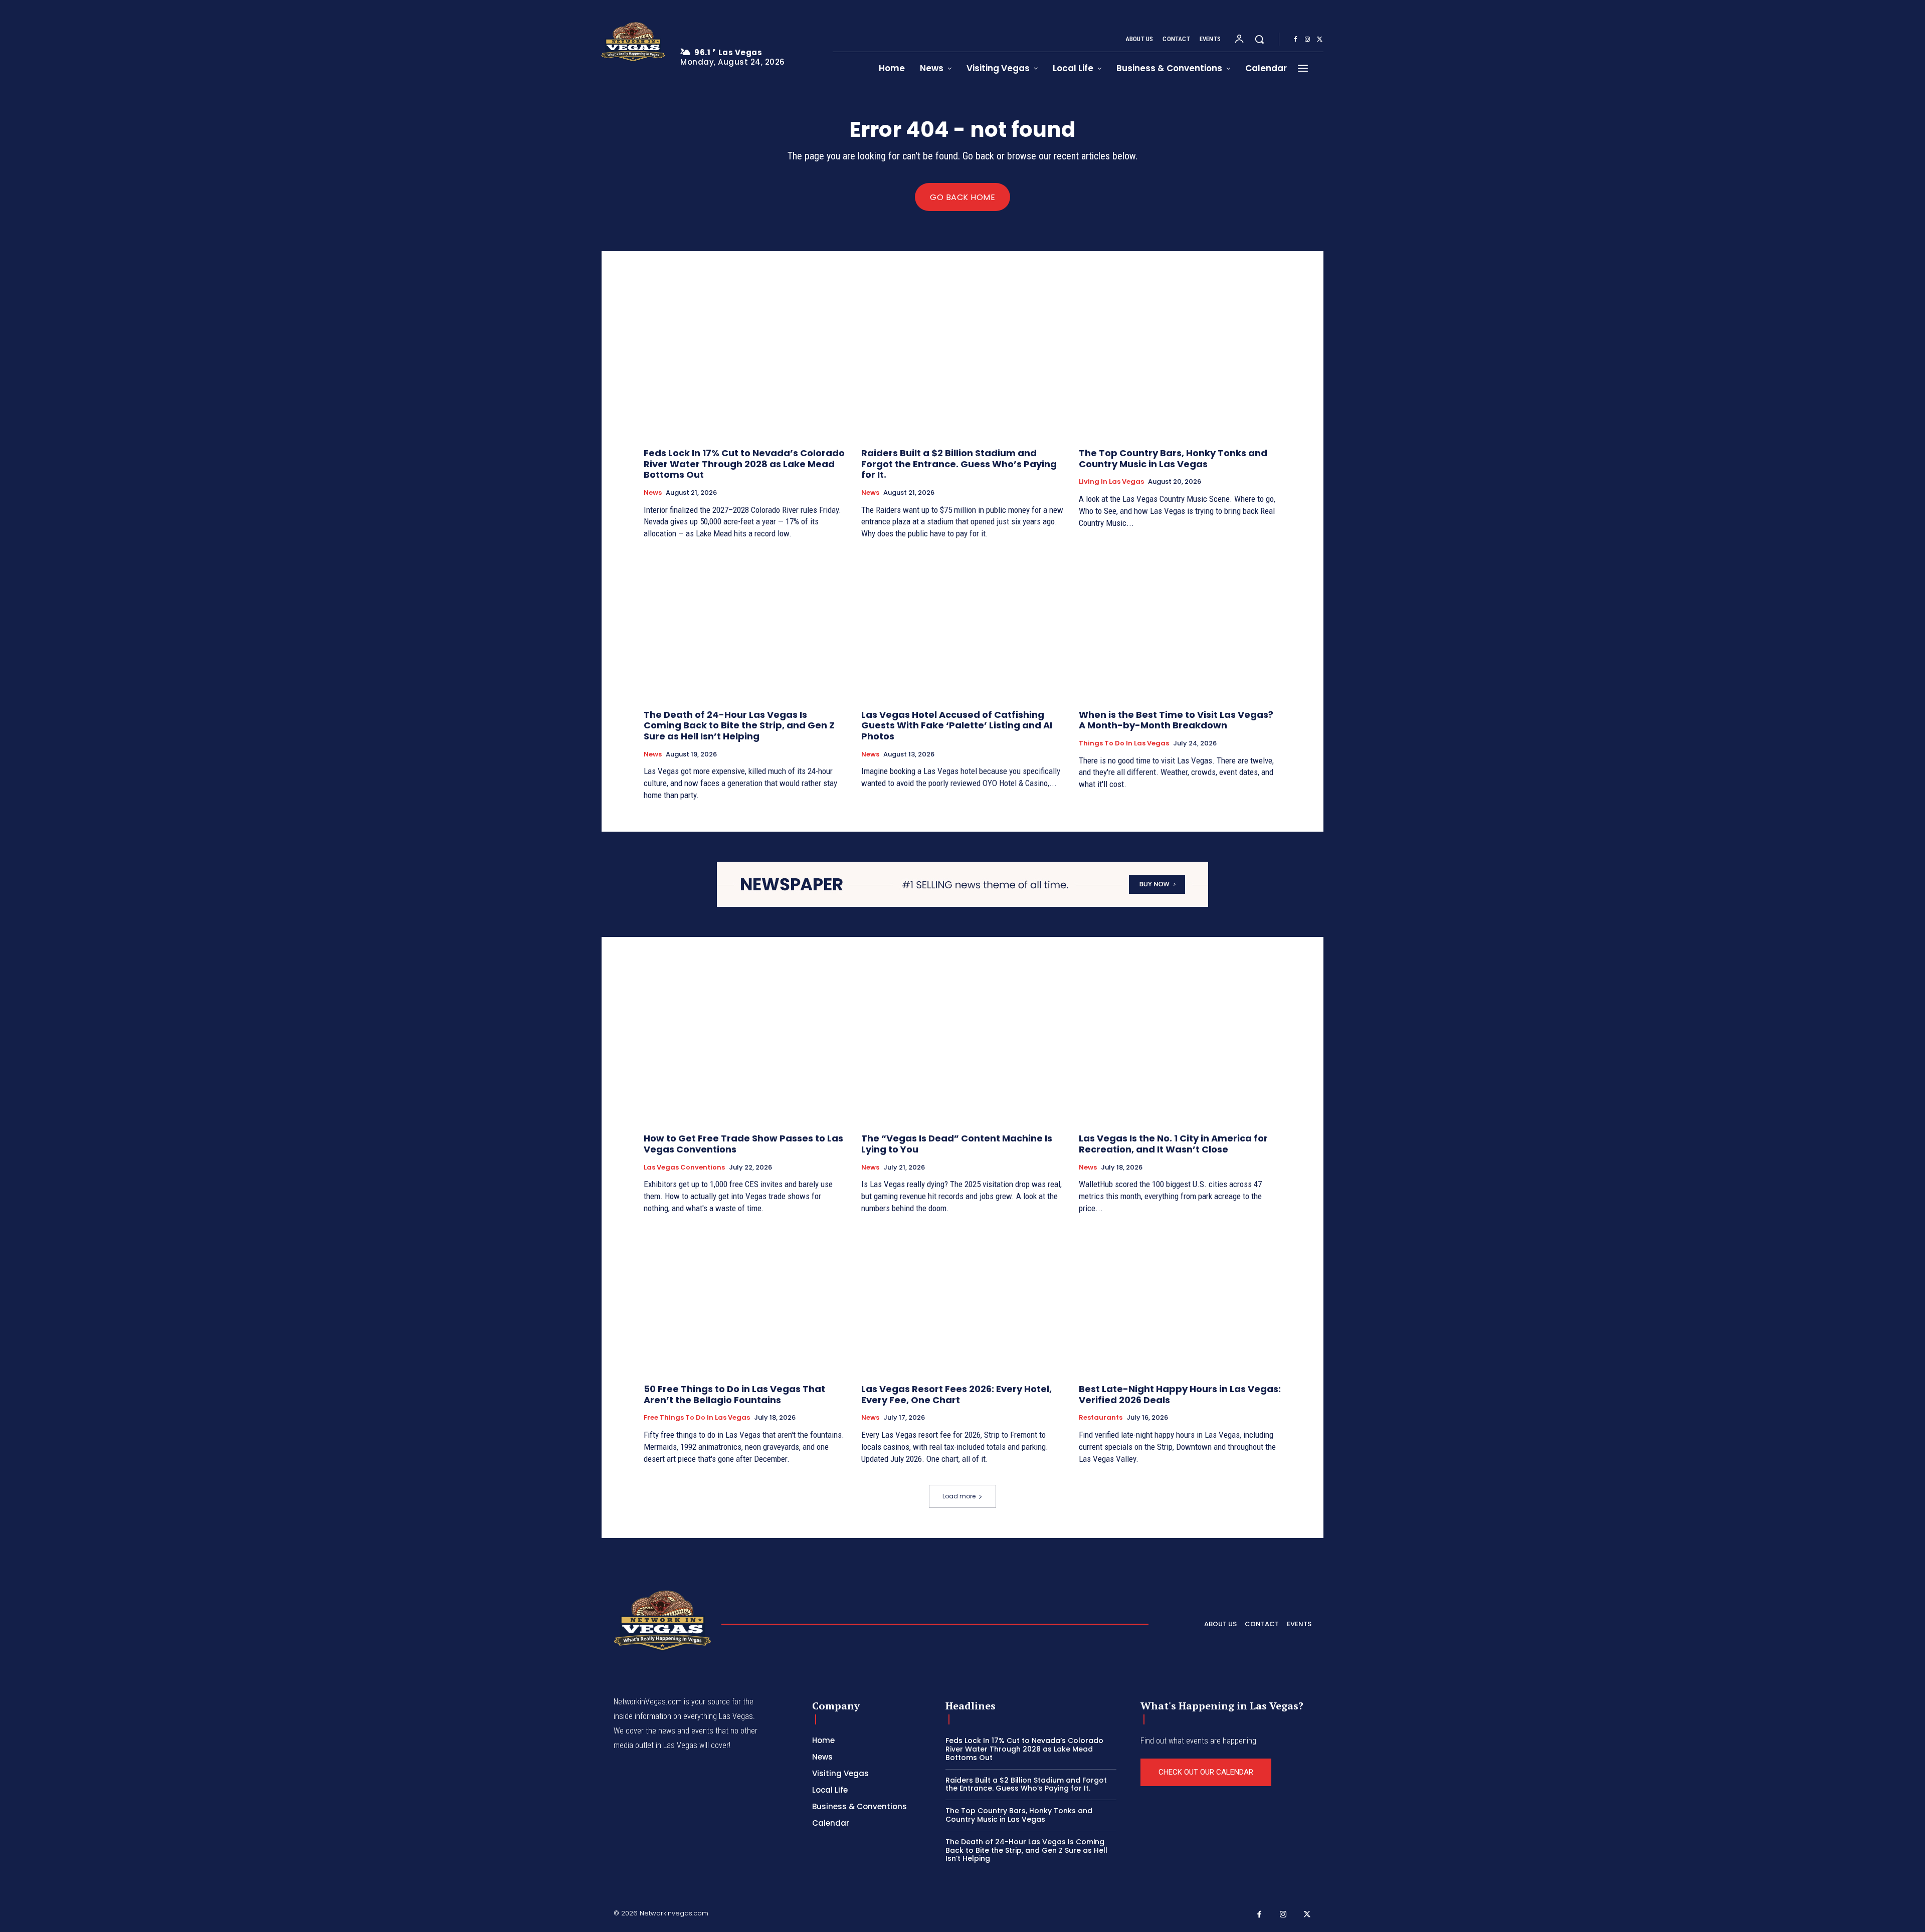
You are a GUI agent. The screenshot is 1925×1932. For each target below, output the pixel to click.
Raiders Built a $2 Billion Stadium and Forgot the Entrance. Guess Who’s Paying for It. (959, 464)
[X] (1319, 40)
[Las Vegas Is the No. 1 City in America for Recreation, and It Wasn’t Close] (1180, 1050)
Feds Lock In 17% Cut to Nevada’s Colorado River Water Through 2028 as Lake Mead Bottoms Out (744, 464)
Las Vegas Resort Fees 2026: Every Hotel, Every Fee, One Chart (956, 1394)
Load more (959, 1496)
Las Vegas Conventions (684, 1168)
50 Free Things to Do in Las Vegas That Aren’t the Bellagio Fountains (734, 1394)
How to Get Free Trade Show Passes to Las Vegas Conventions (743, 1144)
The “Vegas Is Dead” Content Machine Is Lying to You (957, 1144)
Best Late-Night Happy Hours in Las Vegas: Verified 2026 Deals (1180, 1394)
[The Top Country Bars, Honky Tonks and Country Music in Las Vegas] (1180, 364)
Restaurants (1101, 1418)
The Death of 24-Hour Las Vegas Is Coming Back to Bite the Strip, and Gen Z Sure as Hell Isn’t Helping (739, 725)
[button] (1259, 39)
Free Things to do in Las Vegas (697, 1418)
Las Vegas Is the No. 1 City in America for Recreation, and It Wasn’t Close (1173, 1144)
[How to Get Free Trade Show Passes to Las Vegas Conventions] (745, 1050)
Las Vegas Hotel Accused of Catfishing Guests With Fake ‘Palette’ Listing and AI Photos (957, 725)
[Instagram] (1307, 40)
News (653, 493)
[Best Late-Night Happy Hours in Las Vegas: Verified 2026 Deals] (1180, 1300)
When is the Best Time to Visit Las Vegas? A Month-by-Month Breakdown (1176, 720)
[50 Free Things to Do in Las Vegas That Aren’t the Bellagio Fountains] (745, 1300)
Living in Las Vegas (1111, 482)
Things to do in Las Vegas (1124, 743)
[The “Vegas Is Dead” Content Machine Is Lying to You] (963, 1050)
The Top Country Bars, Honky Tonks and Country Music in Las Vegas (1173, 458)
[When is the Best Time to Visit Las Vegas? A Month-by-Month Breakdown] (1180, 626)
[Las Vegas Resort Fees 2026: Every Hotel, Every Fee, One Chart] (963, 1300)
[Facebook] (1295, 40)
